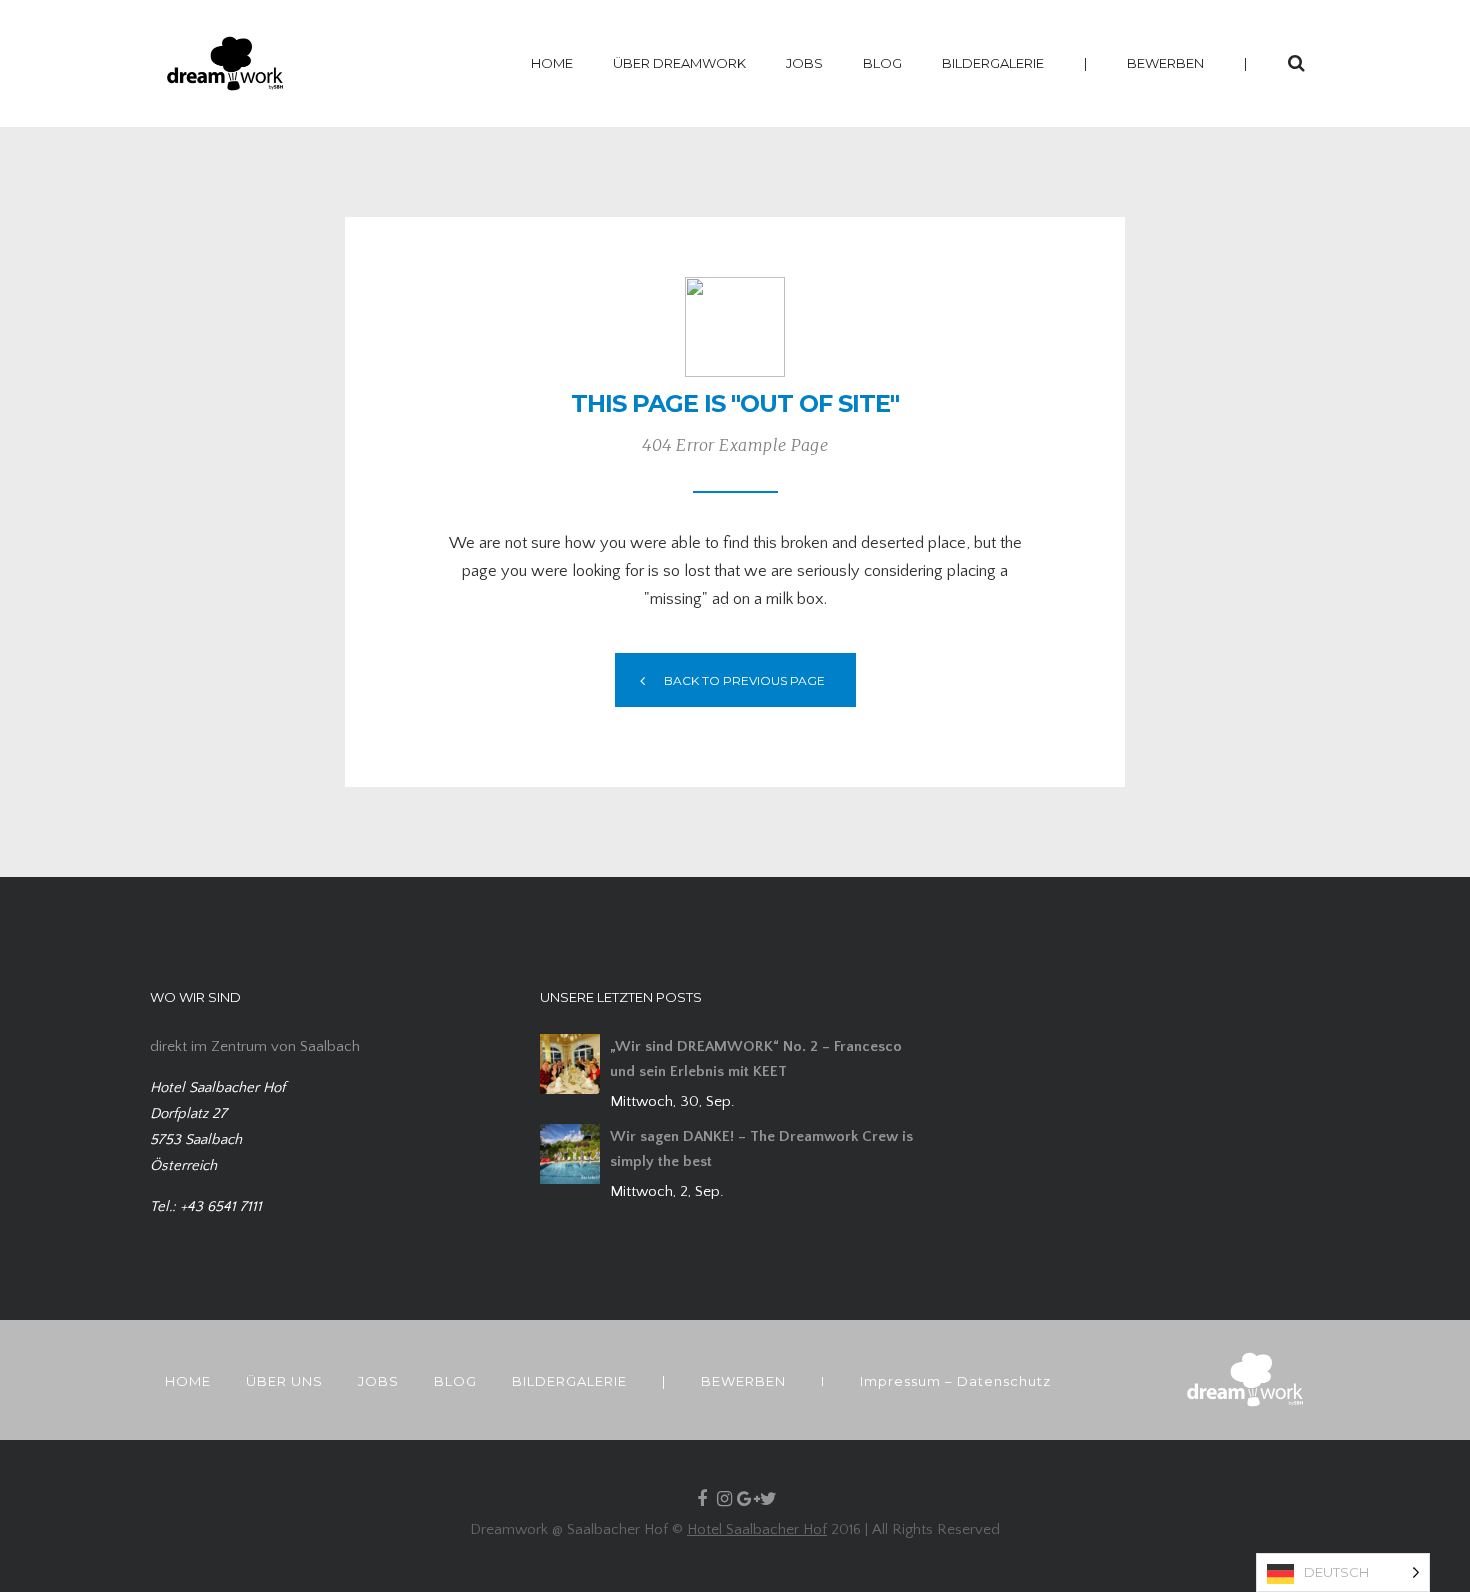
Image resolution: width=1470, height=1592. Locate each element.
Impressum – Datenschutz (955, 1381)
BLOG (882, 63)
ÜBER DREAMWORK (679, 63)
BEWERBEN (1165, 63)
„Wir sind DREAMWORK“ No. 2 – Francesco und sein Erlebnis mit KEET (756, 1059)
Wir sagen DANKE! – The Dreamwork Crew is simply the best (761, 1149)
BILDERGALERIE (993, 63)
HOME (552, 63)
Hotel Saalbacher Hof (757, 1529)
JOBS (804, 63)
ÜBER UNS (284, 1381)
